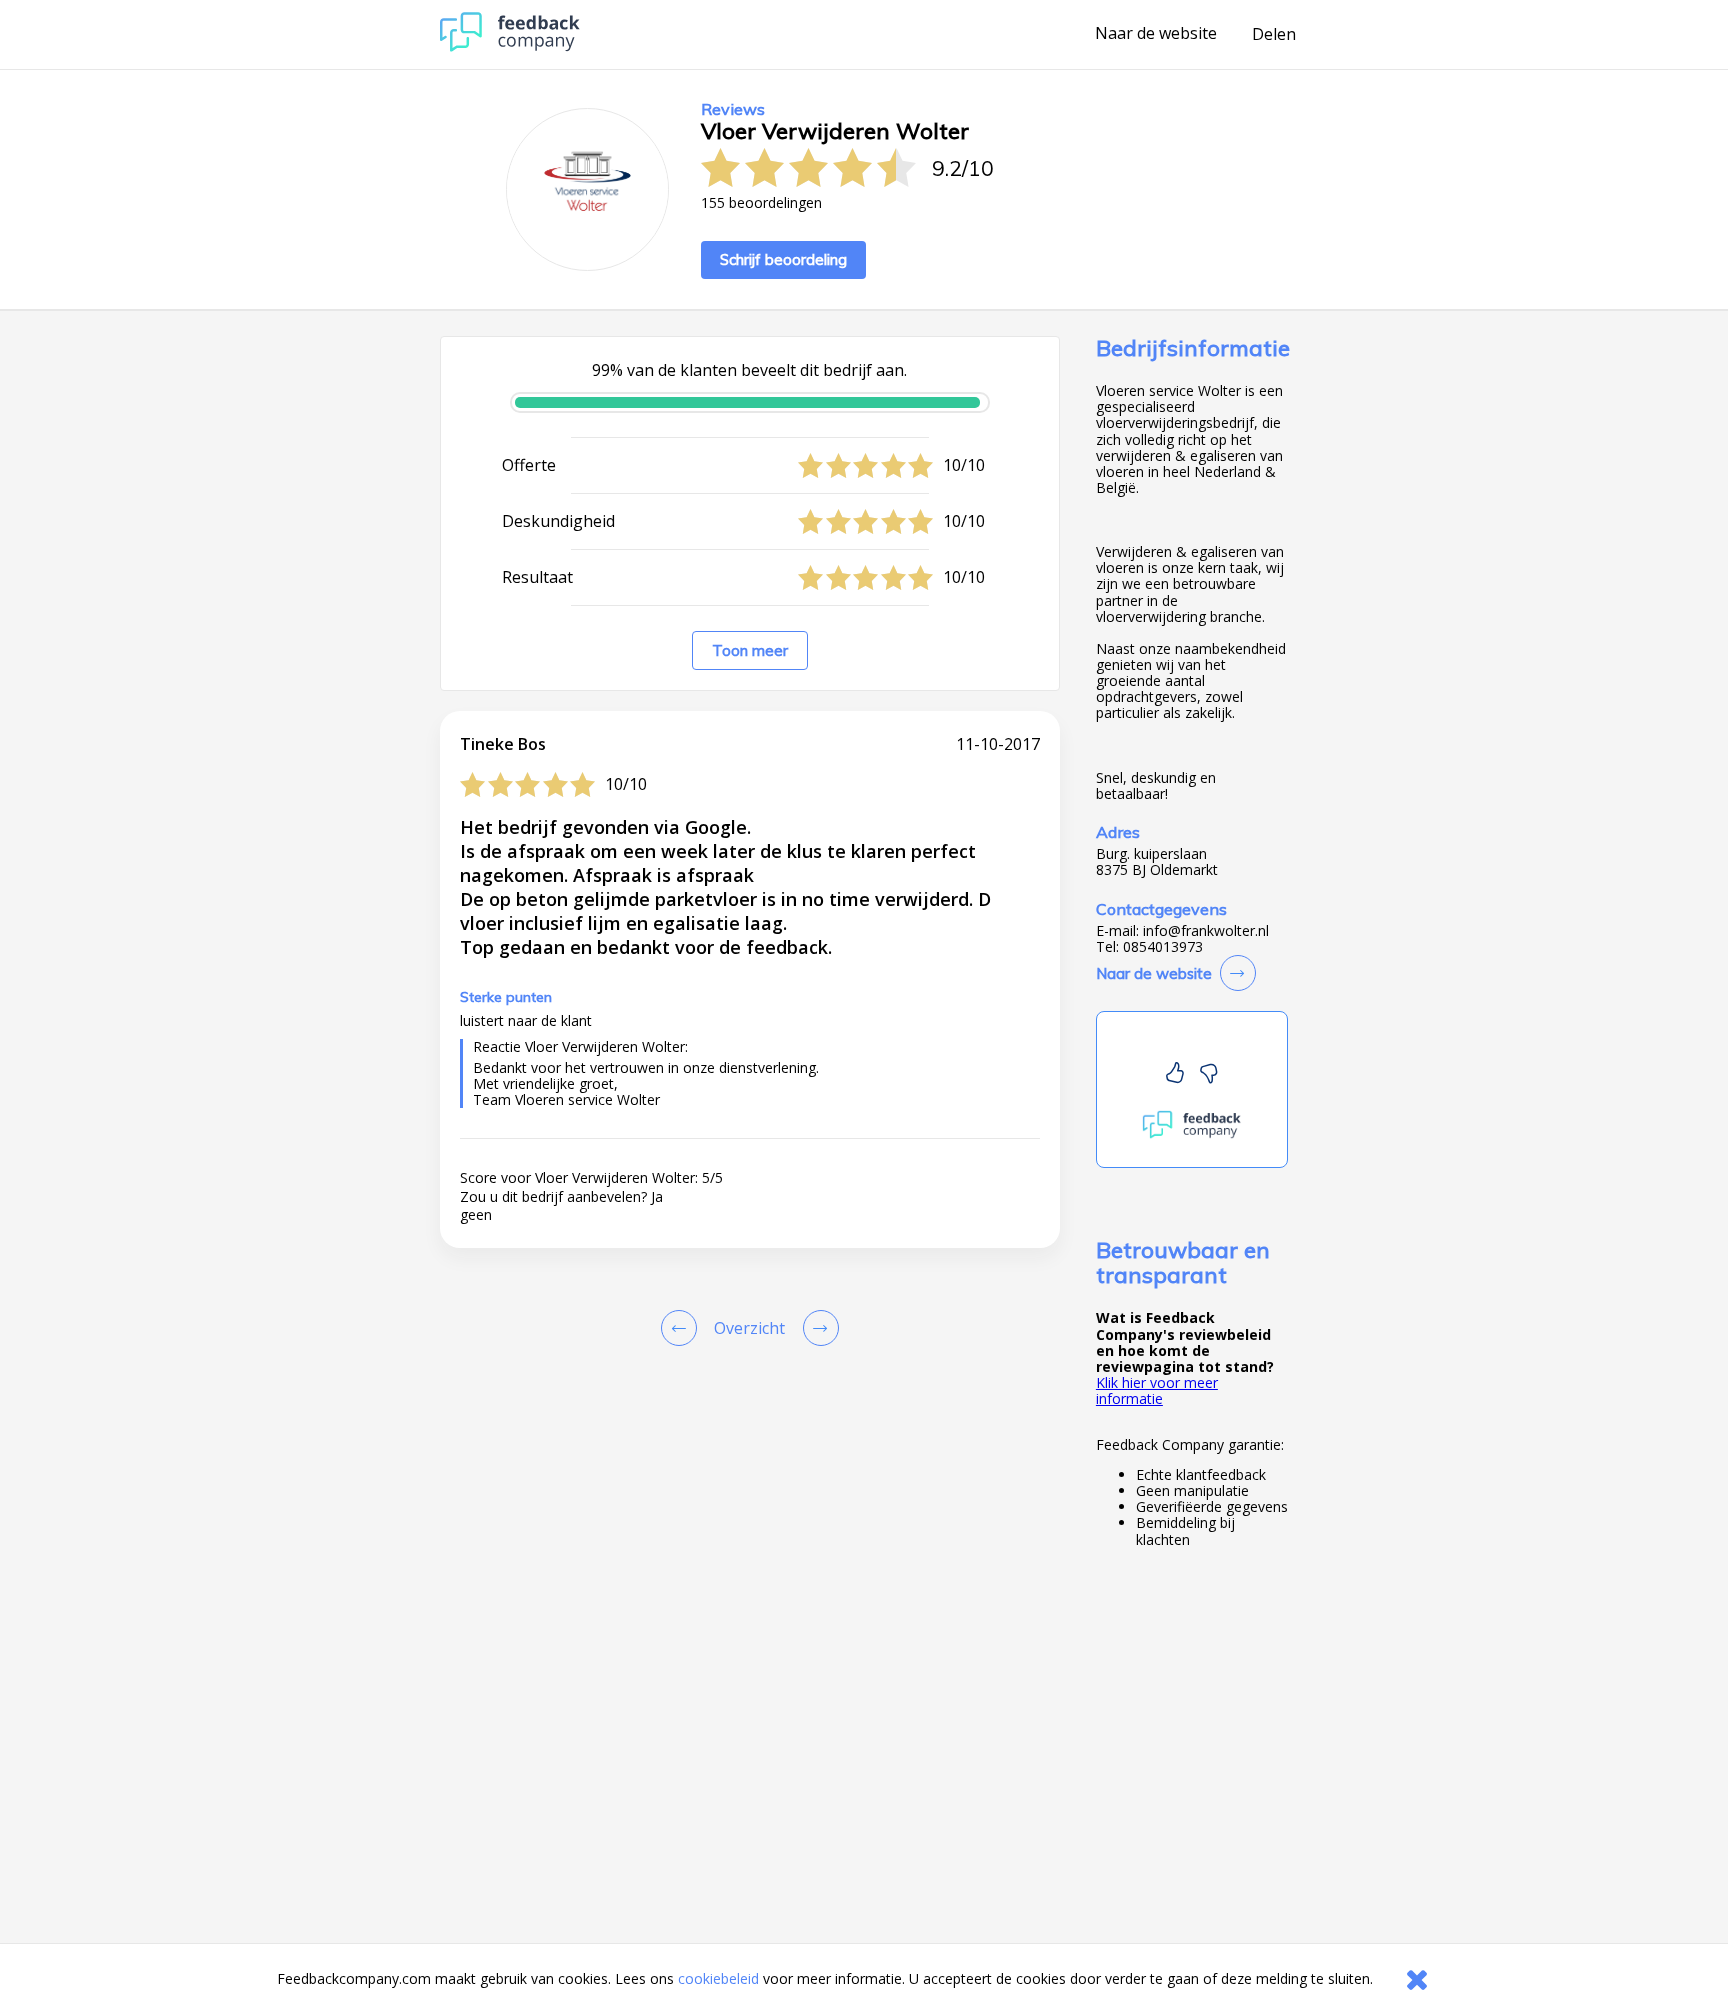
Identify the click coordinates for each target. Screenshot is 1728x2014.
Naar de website (1156, 34)
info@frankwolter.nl (1206, 931)
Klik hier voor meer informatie (1157, 1390)
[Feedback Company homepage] (510, 46)
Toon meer (750, 650)
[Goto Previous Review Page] (683, 1328)
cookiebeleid (718, 1978)
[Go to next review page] (817, 1328)
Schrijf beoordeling (783, 259)
